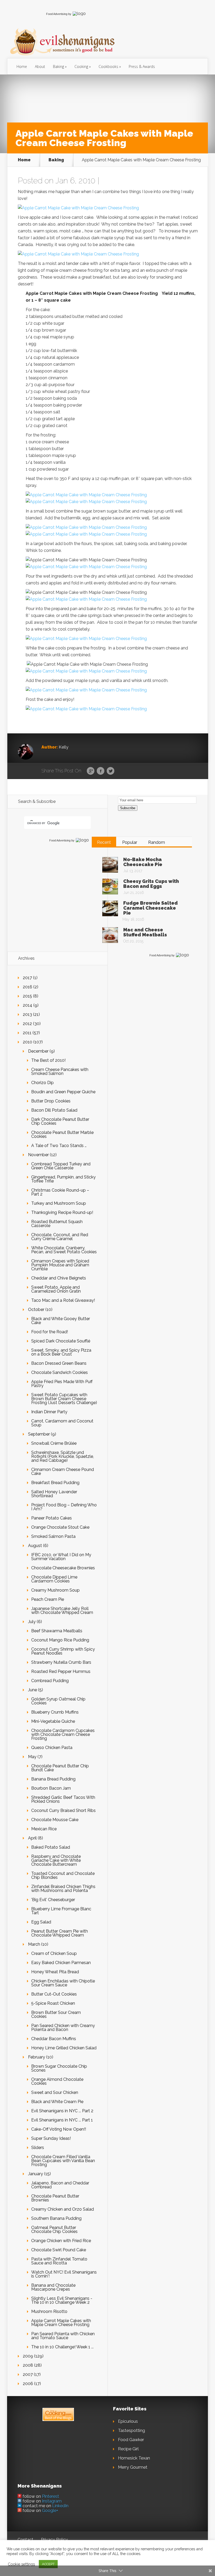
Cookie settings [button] (21, 2564)
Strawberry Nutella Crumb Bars (61, 1662)
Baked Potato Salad (51, 1847)
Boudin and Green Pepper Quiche (63, 1092)
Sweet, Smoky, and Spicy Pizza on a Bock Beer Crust (61, 1352)
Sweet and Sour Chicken (55, 2092)
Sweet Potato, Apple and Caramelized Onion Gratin (56, 1289)
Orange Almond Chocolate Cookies (57, 2081)
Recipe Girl (128, 2449)
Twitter (111, 771)
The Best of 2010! (48, 1060)
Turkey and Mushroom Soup (59, 1203)
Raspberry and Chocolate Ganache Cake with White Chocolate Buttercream (56, 1860)
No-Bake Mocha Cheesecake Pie (143, 862)
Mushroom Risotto (49, 2311)
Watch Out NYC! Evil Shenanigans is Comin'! (64, 2274)
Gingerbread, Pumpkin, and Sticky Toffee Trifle (63, 1179)
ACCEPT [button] (48, 2564)
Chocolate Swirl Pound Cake (59, 2250)
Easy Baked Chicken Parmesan (61, 1963)
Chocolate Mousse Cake (55, 1820)
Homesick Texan (134, 2458)
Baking (58, 66)
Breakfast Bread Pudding (55, 1483)
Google (91, 771)
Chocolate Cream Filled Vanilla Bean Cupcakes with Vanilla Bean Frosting (63, 2161)
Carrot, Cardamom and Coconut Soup (62, 1423)
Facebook (101, 771)
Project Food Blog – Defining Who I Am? (64, 1507)
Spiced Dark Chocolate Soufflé (61, 1341)
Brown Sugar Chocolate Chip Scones (59, 2068)
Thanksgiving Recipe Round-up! (62, 1212)
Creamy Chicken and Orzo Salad (63, 2209)
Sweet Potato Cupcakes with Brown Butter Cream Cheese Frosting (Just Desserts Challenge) (64, 1399)
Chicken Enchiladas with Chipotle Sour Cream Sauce (63, 1983)
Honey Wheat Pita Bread (55, 1972)
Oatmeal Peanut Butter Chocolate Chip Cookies (54, 2230)
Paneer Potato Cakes (52, 1518)
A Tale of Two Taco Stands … (59, 1146)
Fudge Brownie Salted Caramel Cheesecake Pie (150, 908)
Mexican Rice (44, 1829)
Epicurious (128, 2421)
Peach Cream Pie (48, 1599)
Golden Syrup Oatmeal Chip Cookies (58, 1701)
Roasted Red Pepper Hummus (61, 1671)
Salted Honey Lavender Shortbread (54, 1494)
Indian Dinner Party (49, 1412)
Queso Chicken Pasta (52, 1748)
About (40, 66)
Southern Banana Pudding (56, 2218)
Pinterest (50, 2496)
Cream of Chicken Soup (54, 1953)
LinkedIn (60, 2506)
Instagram (52, 2501)
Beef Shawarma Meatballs (57, 1631)
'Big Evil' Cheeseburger (53, 1900)
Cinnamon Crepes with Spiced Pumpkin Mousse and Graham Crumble (60, 1265)
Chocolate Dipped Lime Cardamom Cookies (54, 1579)
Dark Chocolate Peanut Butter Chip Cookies (60, 1121)
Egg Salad (41, 1922)
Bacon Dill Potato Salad (54, 1110)
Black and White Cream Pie (57, 2102)
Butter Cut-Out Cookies (54, 1994)
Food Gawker (131, 2440)
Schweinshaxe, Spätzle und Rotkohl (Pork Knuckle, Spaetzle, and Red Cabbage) (63, 1456)
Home (22, 66)
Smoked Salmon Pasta (53, 1536)
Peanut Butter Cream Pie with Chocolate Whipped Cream (60, 1933)
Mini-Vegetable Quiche (53, 1721)
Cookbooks (108, 66)
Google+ (50, 2511)
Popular (130, 842)
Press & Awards (142, 66)
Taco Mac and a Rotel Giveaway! (63, 1300)
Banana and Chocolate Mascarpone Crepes (53, 2287)
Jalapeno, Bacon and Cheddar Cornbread (60, 2185)
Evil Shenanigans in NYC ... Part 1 (62, 2120)
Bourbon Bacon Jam (51, 1788)
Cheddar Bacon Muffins (54, 2039)
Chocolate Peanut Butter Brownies (55, 2198)
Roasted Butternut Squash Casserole (57, 1224)
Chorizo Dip (42, 1083)
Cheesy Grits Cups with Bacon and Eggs (151, 884)
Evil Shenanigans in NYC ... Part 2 (62, 2111)
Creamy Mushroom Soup (55, 1590)
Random (157, 842)
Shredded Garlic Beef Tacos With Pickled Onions (63, 1799)
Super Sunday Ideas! (51, 2138)
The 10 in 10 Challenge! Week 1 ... (62, 2347)
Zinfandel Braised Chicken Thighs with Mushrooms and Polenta (63, 1889)
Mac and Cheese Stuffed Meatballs (145, 932)
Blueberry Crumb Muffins (55, 1712)
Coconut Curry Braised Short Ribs (63, 1810)
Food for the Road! (50, 1332)
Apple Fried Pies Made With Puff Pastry (62, 1384)
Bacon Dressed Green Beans (59, 1363)
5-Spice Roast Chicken (53, 2003)
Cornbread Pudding (50, 1681)
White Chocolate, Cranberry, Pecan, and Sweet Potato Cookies (64, 1250)
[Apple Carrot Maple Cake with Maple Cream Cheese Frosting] (78, 208)
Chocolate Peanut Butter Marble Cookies (62, 1134)
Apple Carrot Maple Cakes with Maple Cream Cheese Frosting (61, 2323)
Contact (25, 2540)
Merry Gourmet (133, 2467)
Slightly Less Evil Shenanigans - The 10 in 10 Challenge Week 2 (62, 2300)
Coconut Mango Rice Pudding (60, 1640)
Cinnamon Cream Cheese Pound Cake (63, 1471)
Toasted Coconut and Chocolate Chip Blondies (63, 1875)
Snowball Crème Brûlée (54, 1443)
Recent (104, 842)
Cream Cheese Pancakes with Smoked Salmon (60, 1071)
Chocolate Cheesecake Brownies (63, 1568)
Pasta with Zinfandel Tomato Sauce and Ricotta (59, 2261)
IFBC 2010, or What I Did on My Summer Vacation (61, 1557)
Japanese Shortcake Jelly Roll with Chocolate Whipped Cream (62, 1610)
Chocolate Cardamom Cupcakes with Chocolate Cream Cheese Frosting (63, 1734)
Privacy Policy (54, 2540)
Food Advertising (57, 14)
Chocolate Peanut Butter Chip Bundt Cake (60, 1768)
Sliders (38, 2148)
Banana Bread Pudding (53, 1779)
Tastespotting (131, 2431)
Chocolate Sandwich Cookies (60, 1372)
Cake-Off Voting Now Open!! (59, 2129)
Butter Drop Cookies (51, 1101)
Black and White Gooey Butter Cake (61, 1321)
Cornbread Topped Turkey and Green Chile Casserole (61, 1166)
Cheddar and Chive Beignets (59, 1278)
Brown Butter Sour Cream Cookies (56, 2014)
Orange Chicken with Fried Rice (61, 2241)
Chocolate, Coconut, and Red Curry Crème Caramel (60, 1237)
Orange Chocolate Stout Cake (60, 1527)
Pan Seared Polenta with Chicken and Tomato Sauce (63, 2336)
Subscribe (128, 808)
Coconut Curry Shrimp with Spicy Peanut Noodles (63, 1651)
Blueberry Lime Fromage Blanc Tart (61, 1911)
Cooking (81, 66)
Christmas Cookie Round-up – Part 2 (60, 1192)
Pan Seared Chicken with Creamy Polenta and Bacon (63, 2028)
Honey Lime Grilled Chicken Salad (64, 2048)
